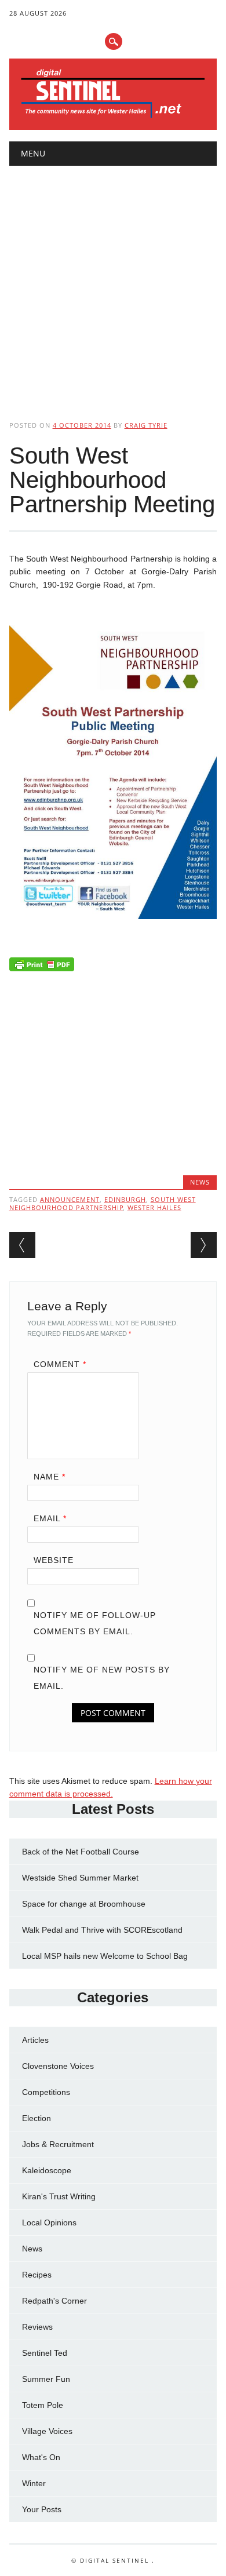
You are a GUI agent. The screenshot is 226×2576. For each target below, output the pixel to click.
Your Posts (42, 2509)
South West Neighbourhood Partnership (103, 1203)
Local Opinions (49, 2222)
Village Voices (47, 2431)
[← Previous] (22, 1245)
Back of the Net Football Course (81, 1852)
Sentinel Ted (45, 2353)
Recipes (37, 2275)
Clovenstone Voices (58, 2066)
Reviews (37, 2327)
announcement (70, 1199)
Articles (35, 2040)
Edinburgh (125, 1199)
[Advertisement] (113, 283)
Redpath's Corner (54, 2301)
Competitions (46, 2092)
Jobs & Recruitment (58, 2144)
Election (37, 2118)
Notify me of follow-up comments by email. (95, 1623)
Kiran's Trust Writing (59, 2196)
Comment (60, 1364)
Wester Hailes (154, 1207)
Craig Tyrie (146, 425)
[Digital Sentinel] (113, 117)
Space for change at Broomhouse (84, 1904)
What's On (41, 2457)
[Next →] (204, 1245)
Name (50, 1477)
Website (54, 1560)
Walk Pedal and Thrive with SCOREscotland (102, 1930)
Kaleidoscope (47, 2170)
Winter (34, 2483)
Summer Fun (46, 2379)
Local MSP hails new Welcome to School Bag (105, 1956)
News (200, 1182)
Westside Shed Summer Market (80, 1878)
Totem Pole (43, 2405)
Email (50, 1518)
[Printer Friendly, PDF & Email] (42, 967)
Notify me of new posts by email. (102, 1678)
